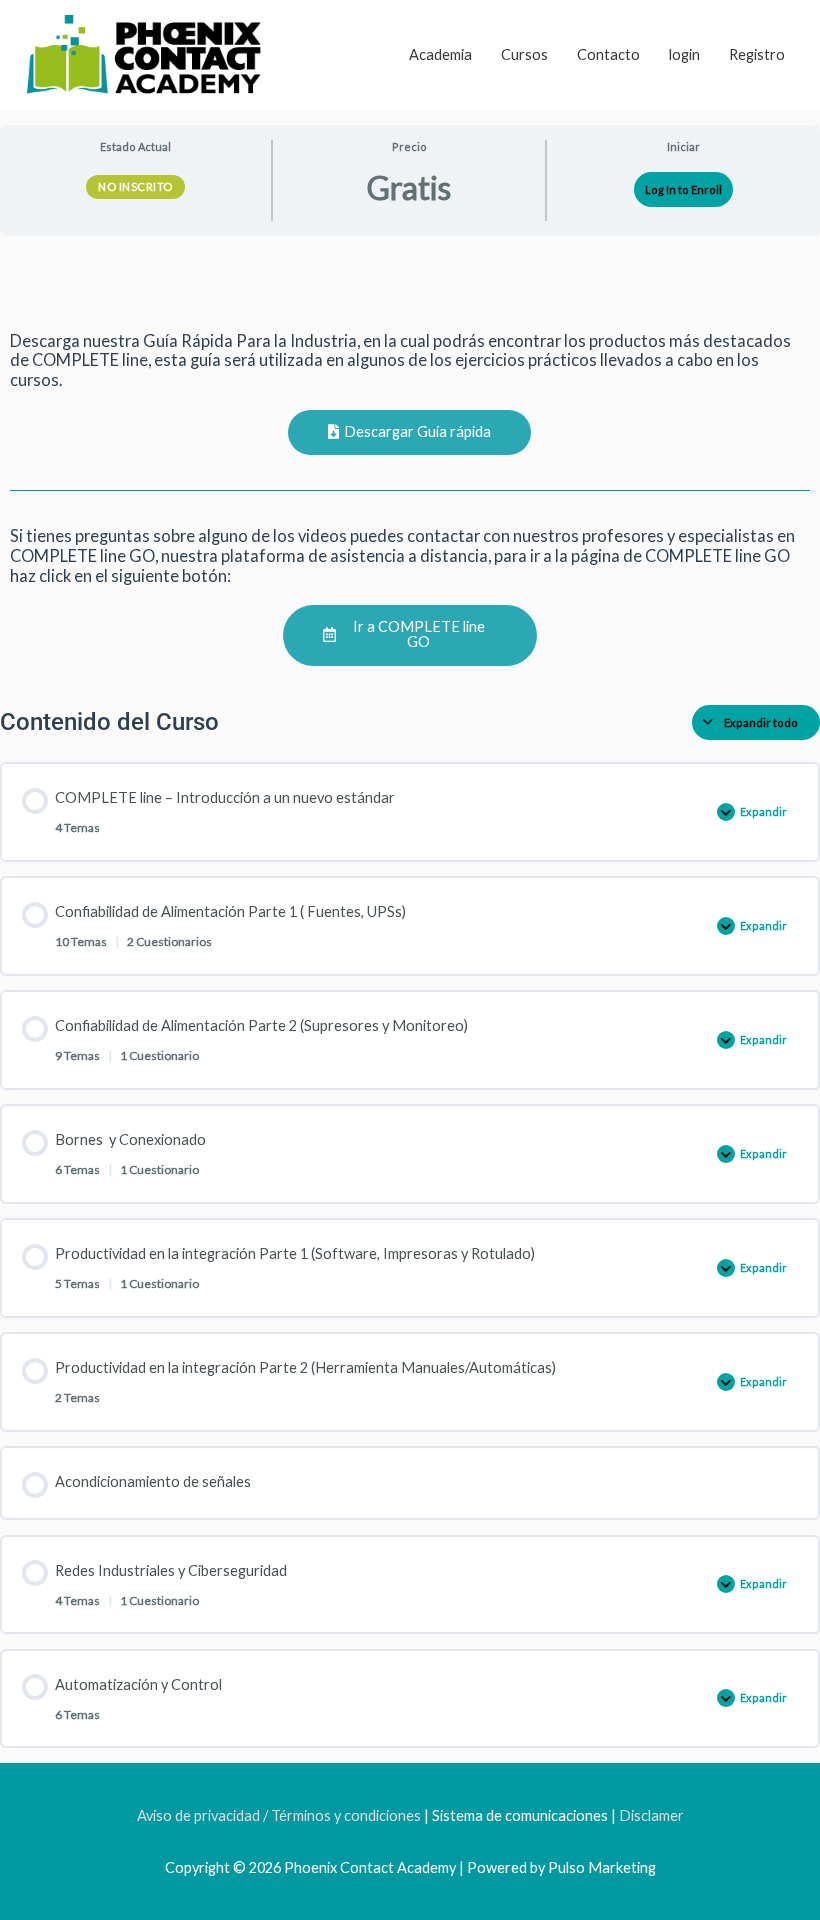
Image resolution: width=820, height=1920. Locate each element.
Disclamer (651, 1815)
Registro (757, 54)
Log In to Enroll (683, 189)
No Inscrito (135, 186)
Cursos (524, 54)
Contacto (608, 54)
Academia (440, 54)
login (684, 54)
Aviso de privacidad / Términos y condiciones (279, 1815)
